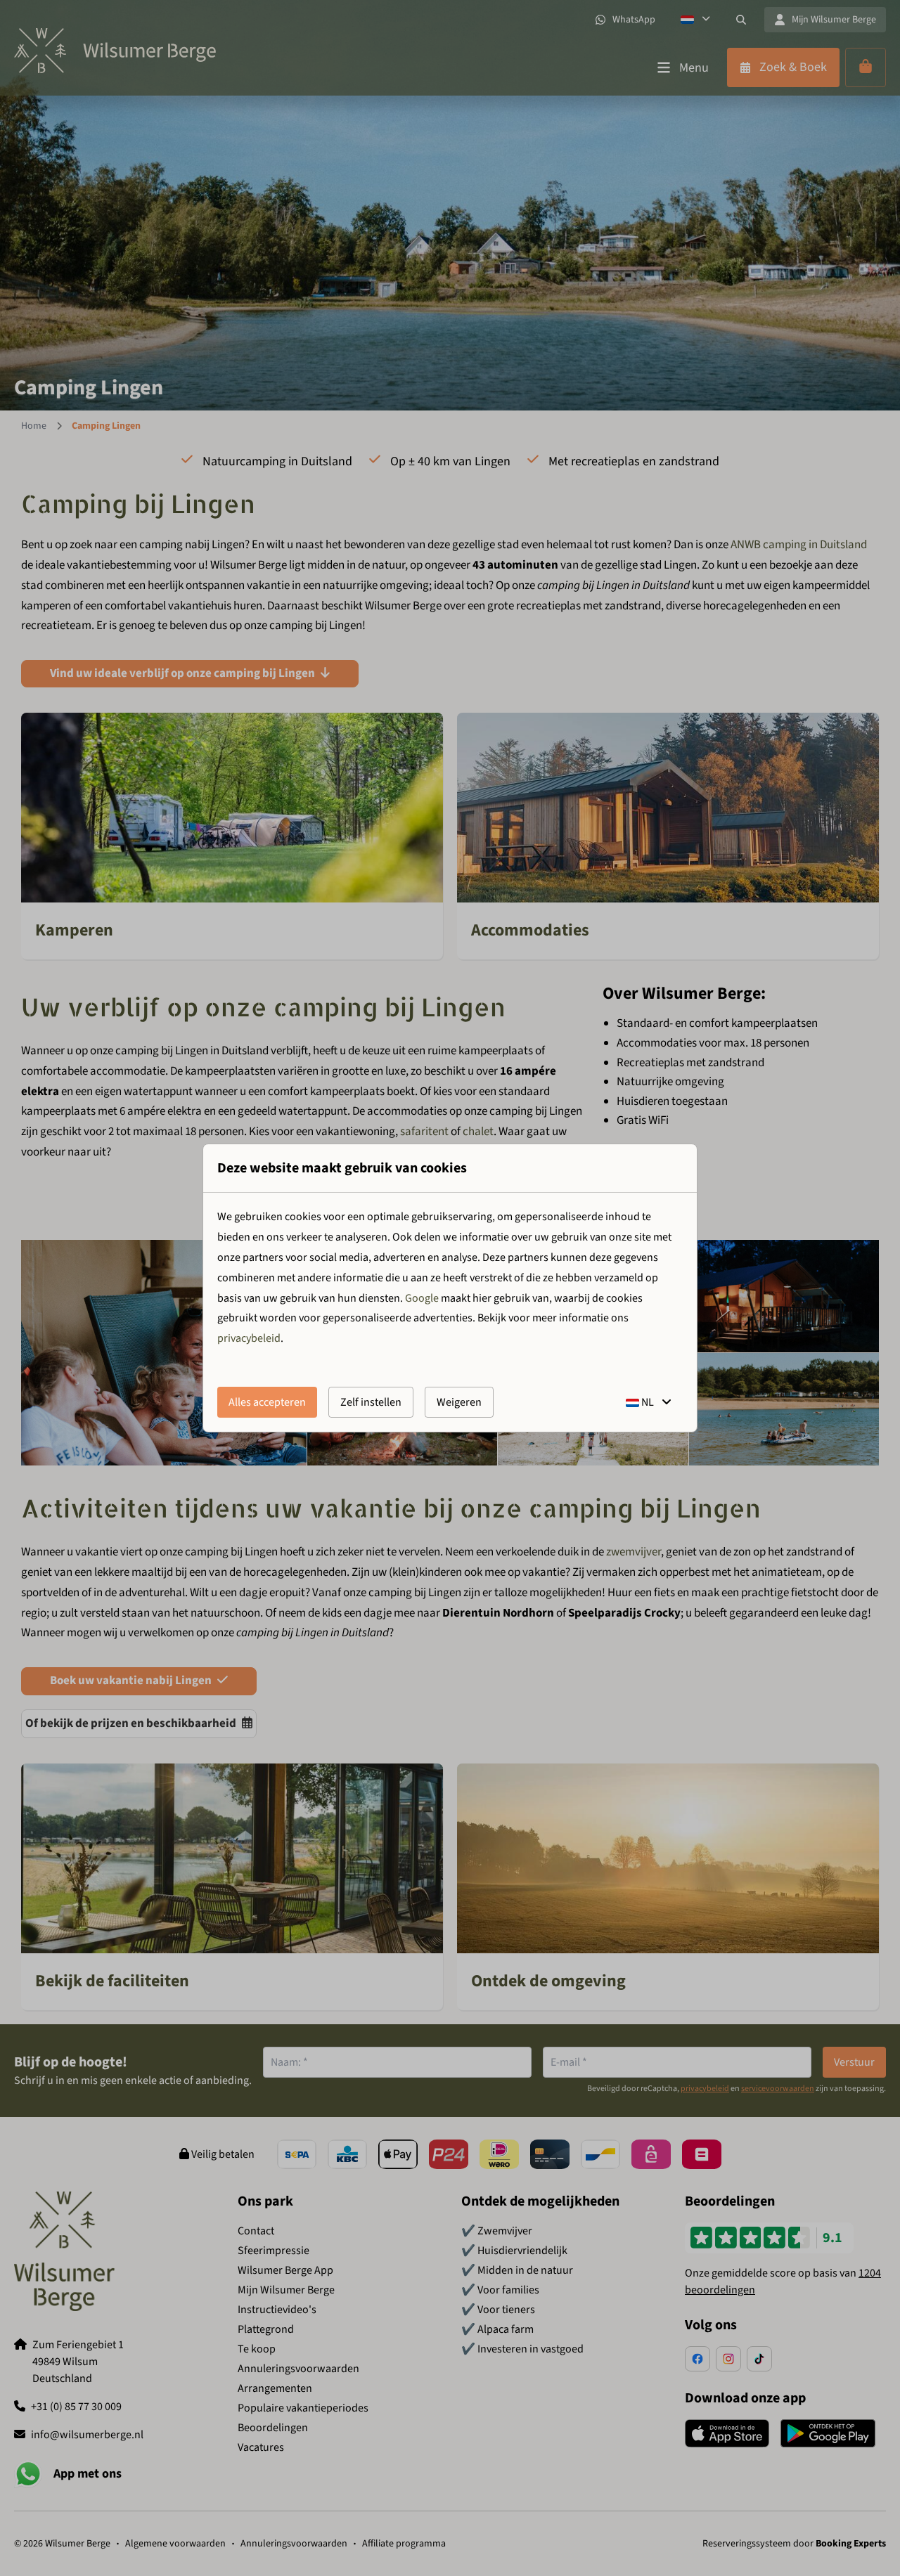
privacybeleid (249, 1338)
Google (422, 1298)
